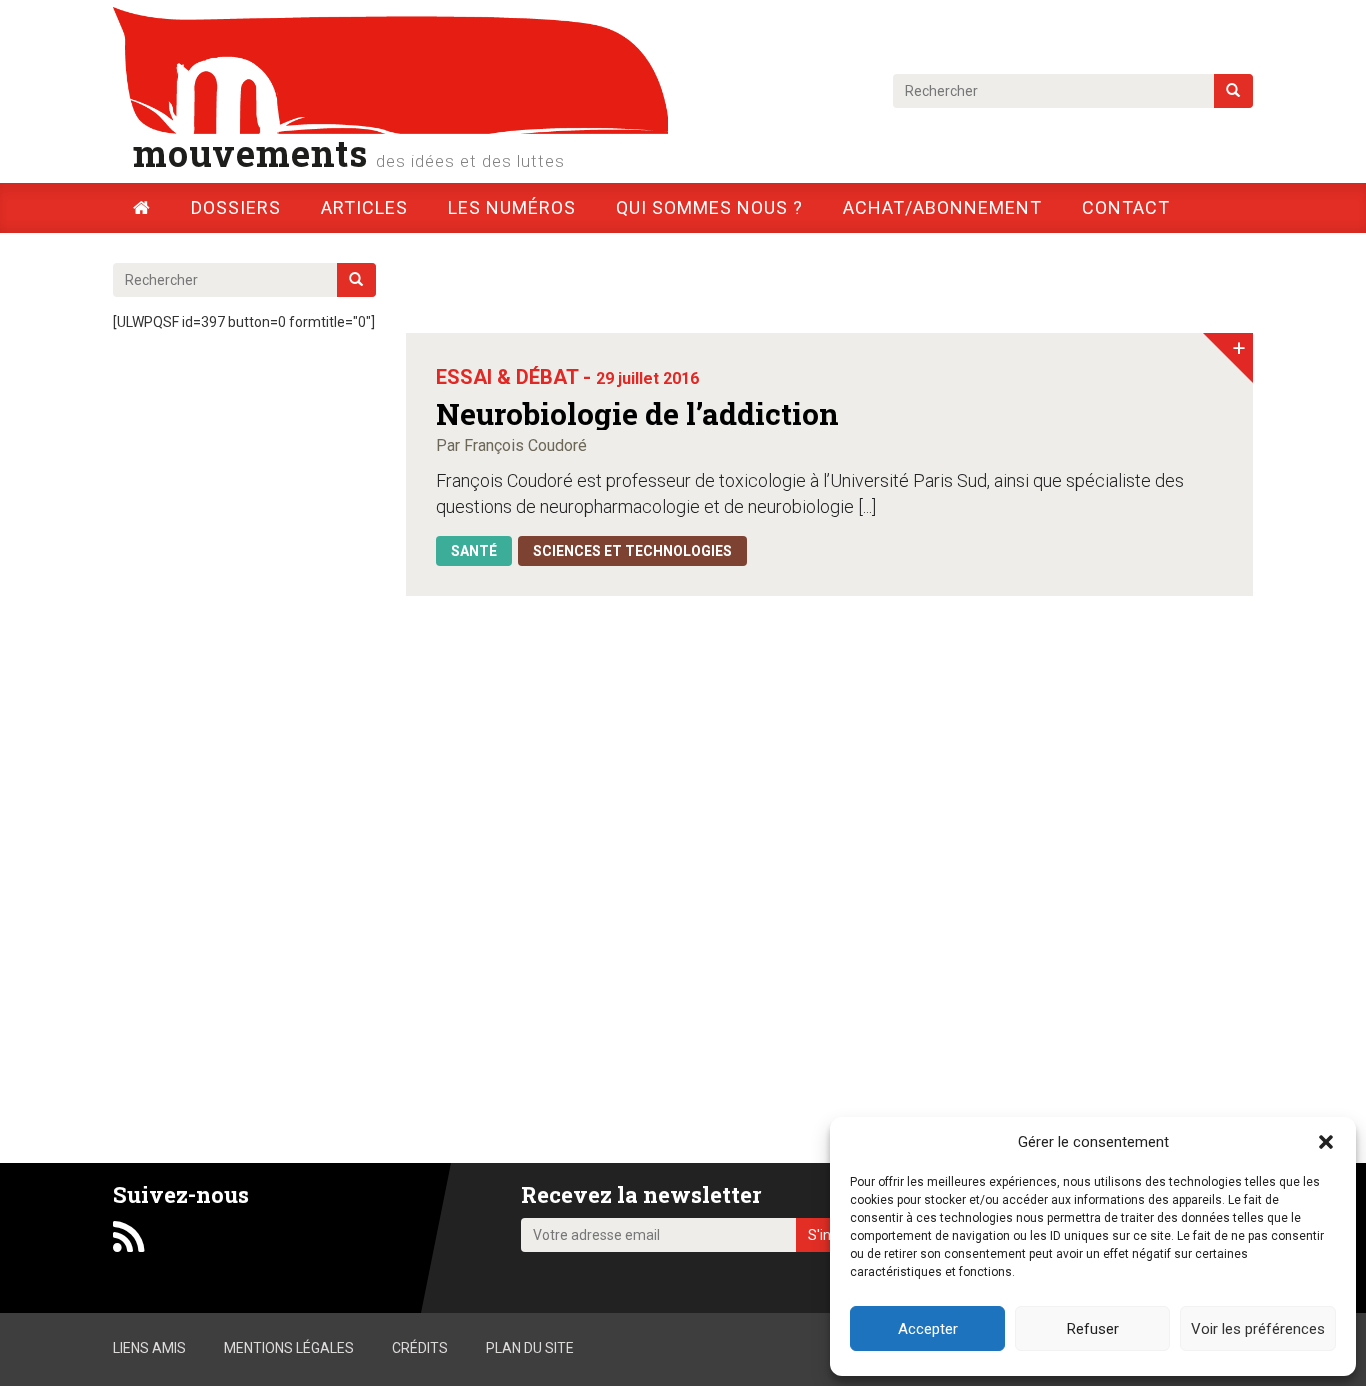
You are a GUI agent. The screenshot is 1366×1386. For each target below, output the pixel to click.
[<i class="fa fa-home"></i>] (142, 207)
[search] (1233, 91)
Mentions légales (289, 1348)
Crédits (420, 1348)
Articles (364, 207)
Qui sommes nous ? (709, 207)
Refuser (1093, 1329)
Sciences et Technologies (632, 551)
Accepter (928, 1329)
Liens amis (149, 1348)
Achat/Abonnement (942, 207)
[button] (1326, 1142)
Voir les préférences (1258, 1329)
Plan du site (530, 1348)
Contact (1126, 207)
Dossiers (236, 207)
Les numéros (512, 207)
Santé (474, 551)
